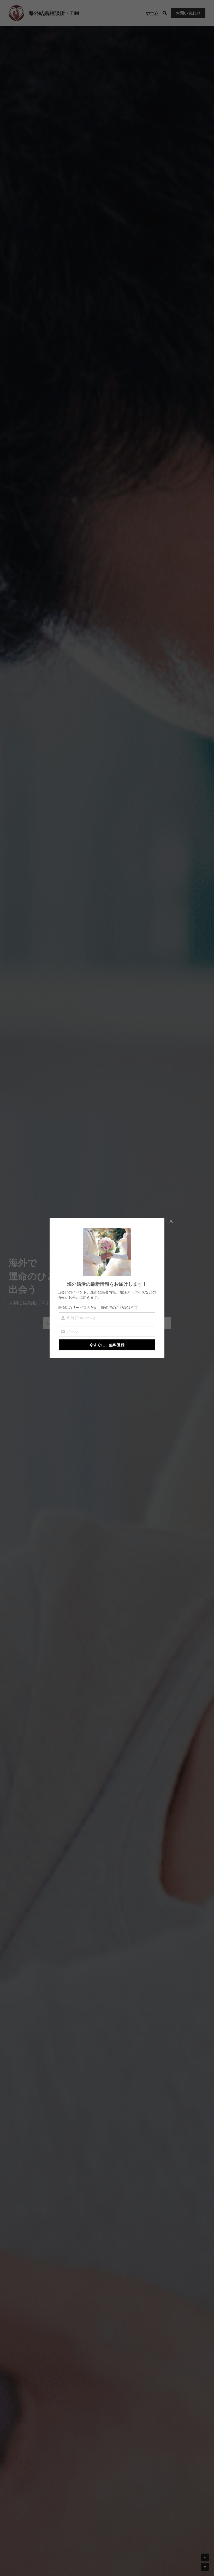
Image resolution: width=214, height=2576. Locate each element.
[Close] (171, 1222)
